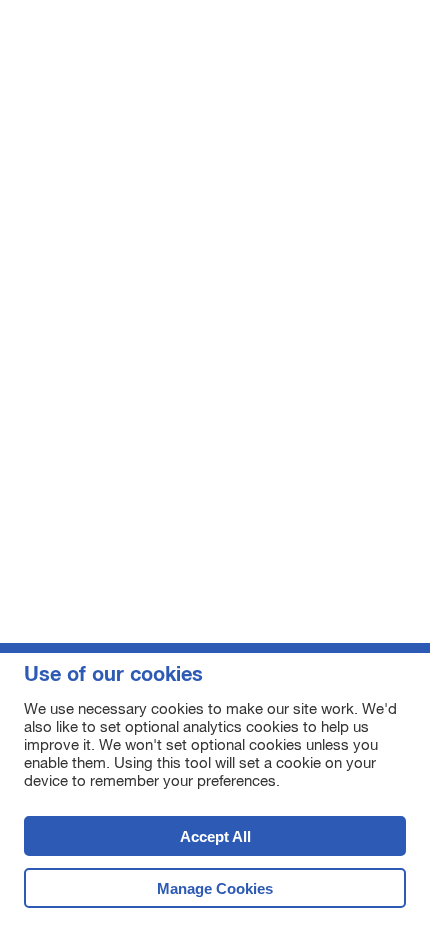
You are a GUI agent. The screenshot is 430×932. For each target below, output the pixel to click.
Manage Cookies (215, 888)
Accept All (137, 842)
